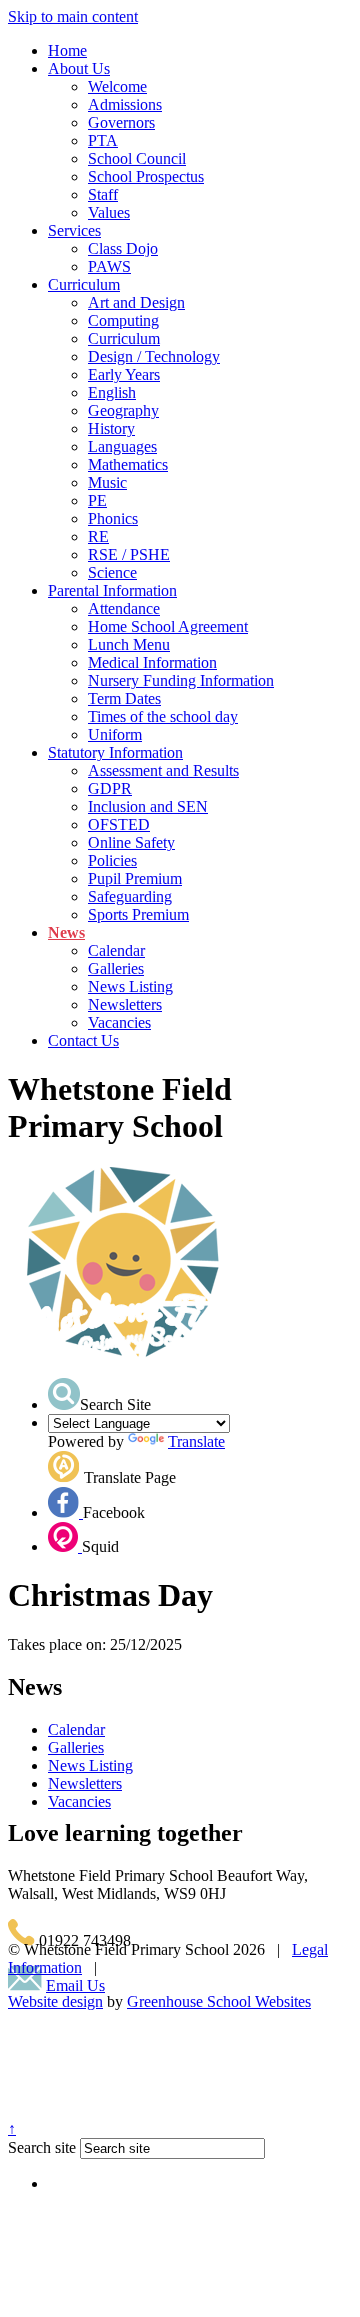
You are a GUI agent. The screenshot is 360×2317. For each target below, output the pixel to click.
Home (67, 50)
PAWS (109, 266)
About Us (79, 68)
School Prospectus (146, 176)
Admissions (125, 104)
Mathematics (128, 464)
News (66, 932)
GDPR (110, 788)
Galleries (116, 968)
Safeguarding (130, 896)
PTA (103, 140)
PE (97, 500)
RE (98, 536)
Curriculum (84, 284)
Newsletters (125, 1004)
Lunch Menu (129, 644)
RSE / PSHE (129, 554)
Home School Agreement (168, 626)
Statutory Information (115, 752)
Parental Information (112, 590)
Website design (55, 2001)
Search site (42, 2147)
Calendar (116, 950)
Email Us (75, 1985)
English (112, 392)
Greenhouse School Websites (219, 2001)
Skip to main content (73, 16)
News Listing (130, 986)
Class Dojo (123, 248)
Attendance (124, 608)
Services (74, 230)
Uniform (115, 734)
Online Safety (131, 842)
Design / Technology (154, 356)
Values (109, 212)
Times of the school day (163, 716)
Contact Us (83, 1040)
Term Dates (124, 698)
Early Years (124, 374)
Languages (122, 446)
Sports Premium (138, 914)
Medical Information (152, 662)
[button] (64, 1394)
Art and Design (136, 302)
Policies (112, 860)
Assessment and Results (163, 770)
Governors (121, 122)
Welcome (117, 86)
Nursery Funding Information (181, 680)
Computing (123, 320)
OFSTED (119, 824)
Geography (123, 410)
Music (107, 482)
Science (112, 572)
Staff (103, 194)
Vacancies (119, 1022)
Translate (196, 1441)
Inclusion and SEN (148, 806)
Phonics (113, 518)
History (111, 428)
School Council (137, 158)
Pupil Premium (135, 878)
